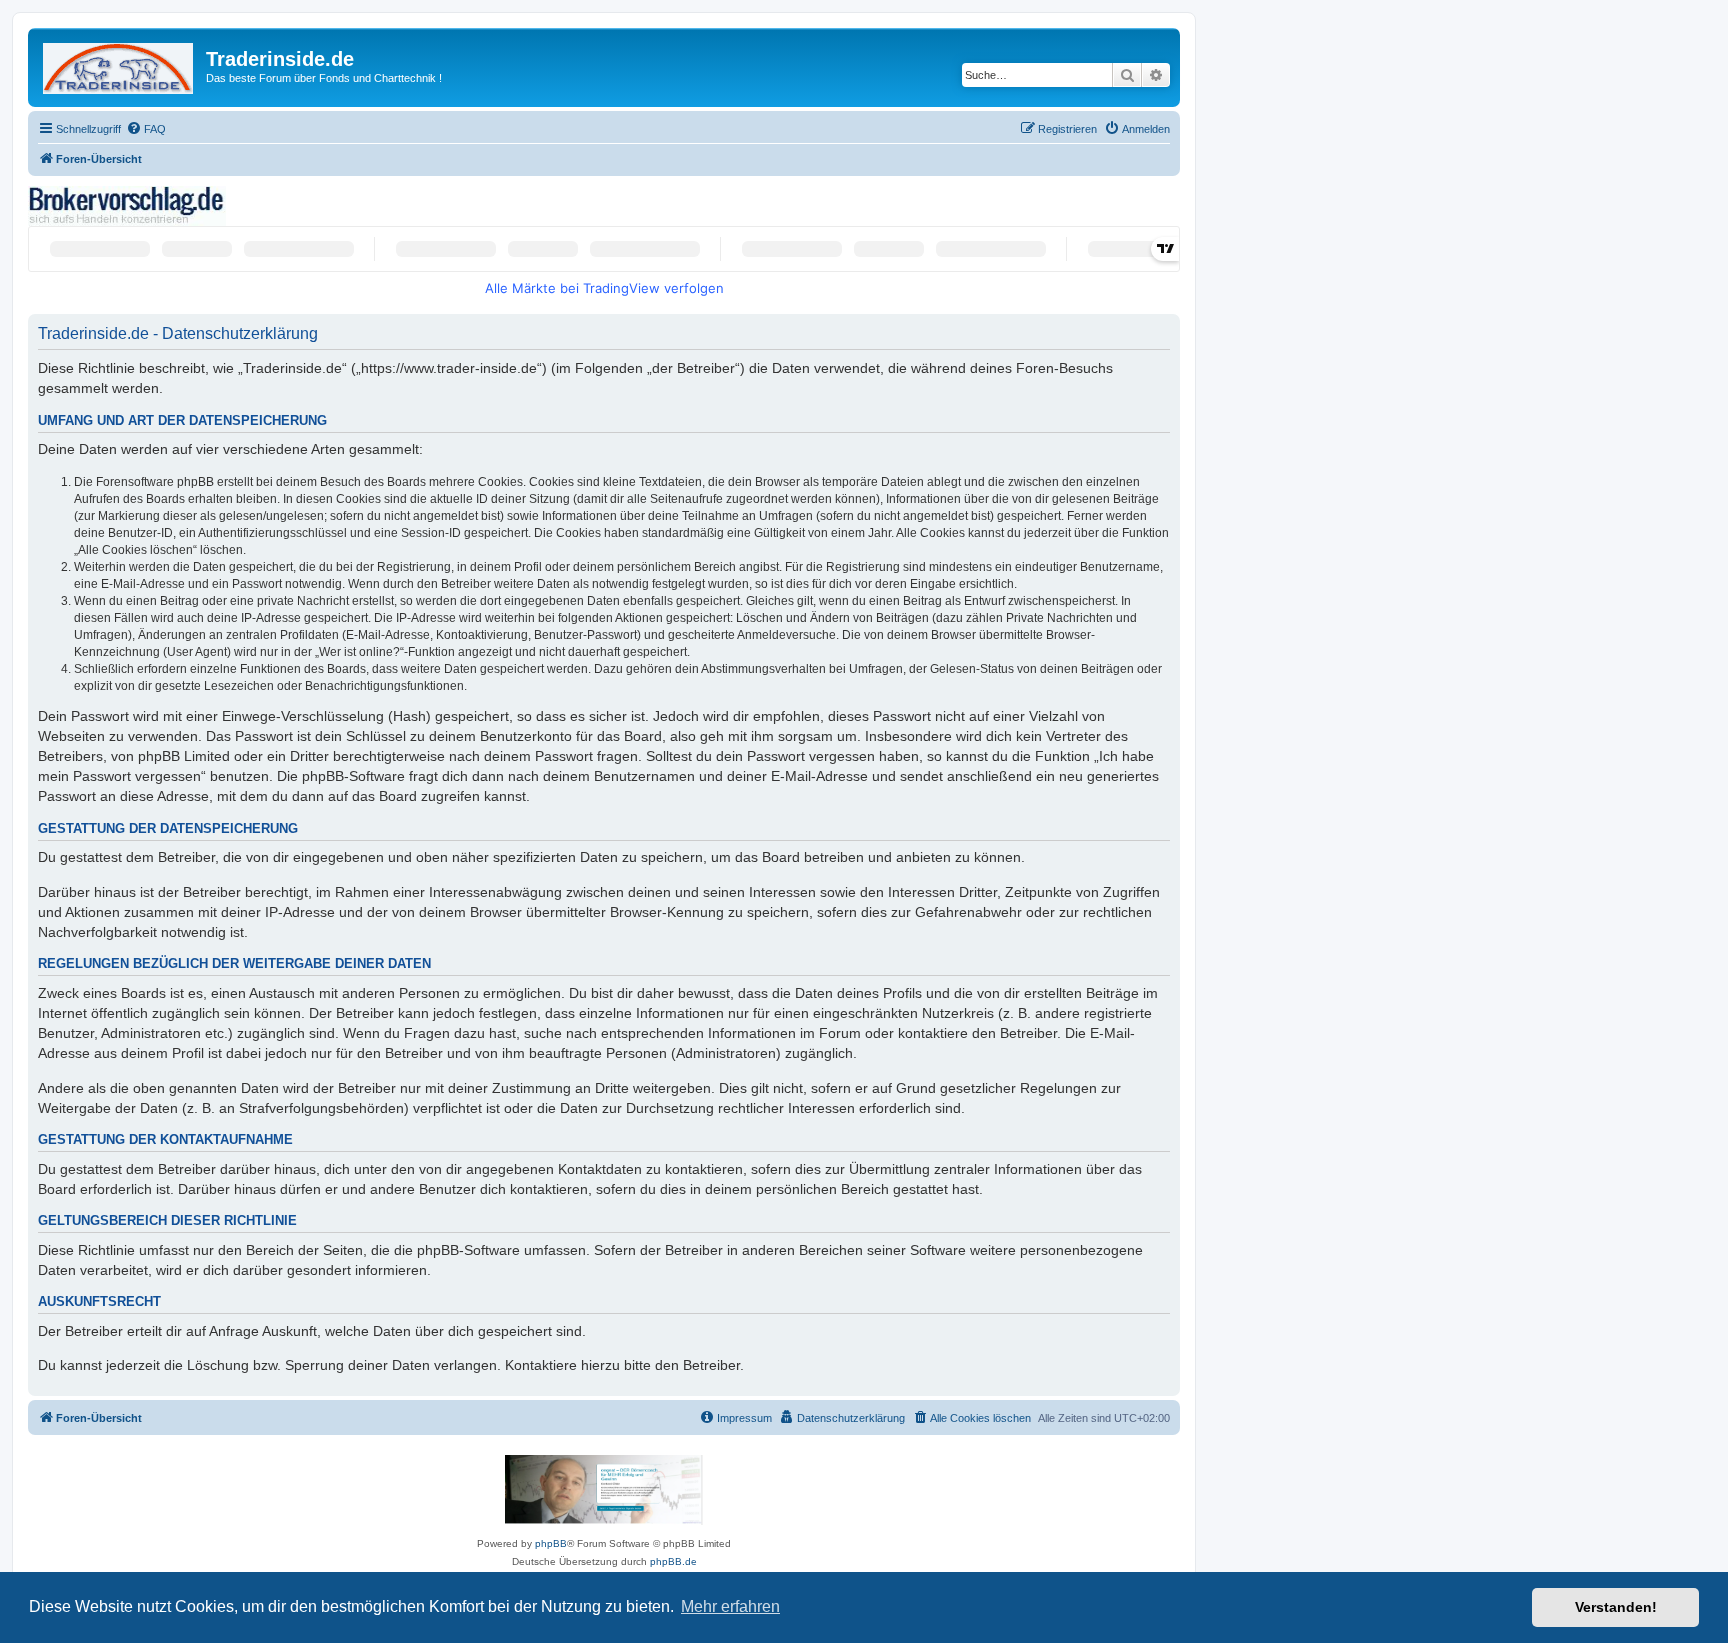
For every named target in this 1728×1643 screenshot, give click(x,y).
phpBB (551, 1543)
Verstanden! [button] (1616, 1607)
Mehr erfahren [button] (730, 1606)
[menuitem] (146, 129)
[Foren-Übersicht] (119, 64)
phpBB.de (673, 1561)
